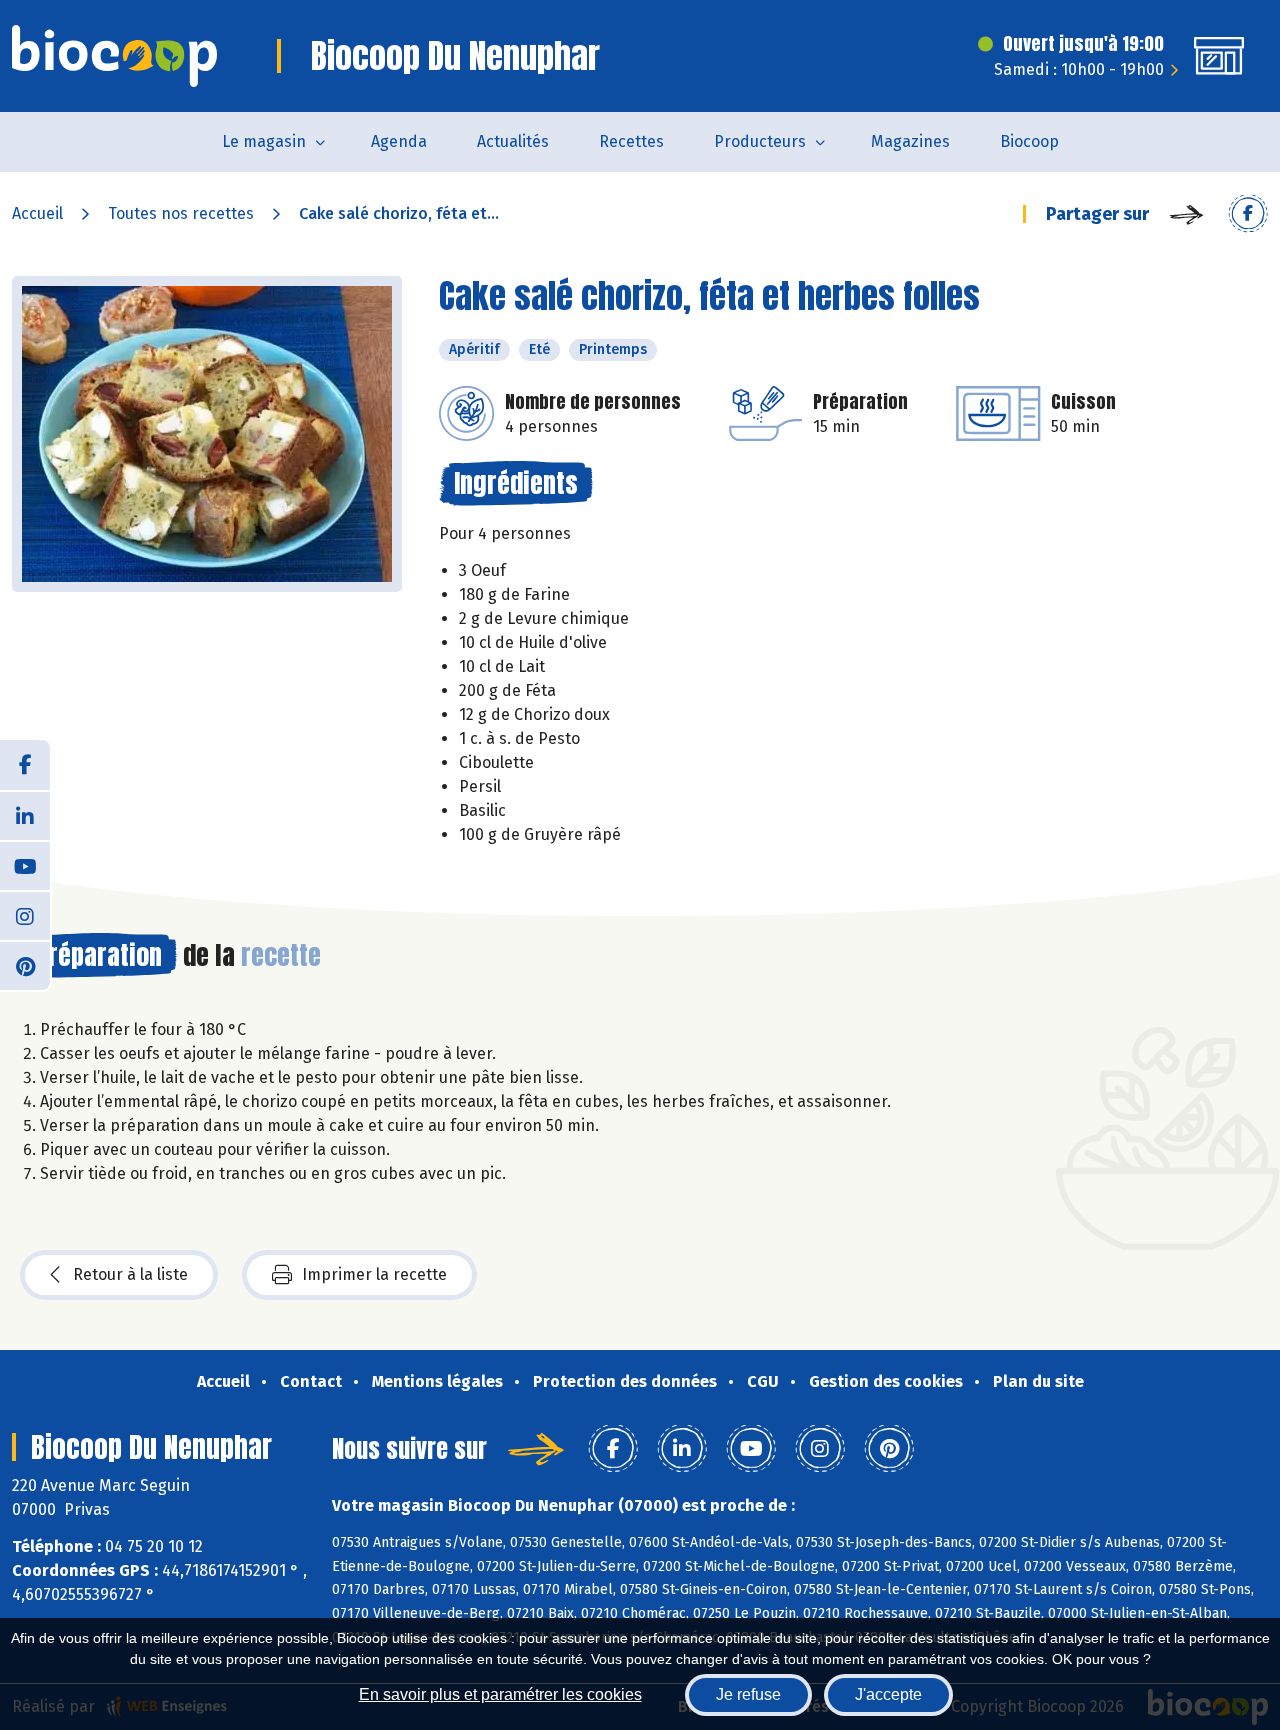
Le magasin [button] (264, 141)
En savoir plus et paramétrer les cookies (500, 1694)
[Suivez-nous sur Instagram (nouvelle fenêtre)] (25, 915)
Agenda (399, 141)
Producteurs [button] (760, 141)
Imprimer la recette (374, 1274)
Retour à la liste (130, 1274)
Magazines (910, 141)
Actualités (513, 141)
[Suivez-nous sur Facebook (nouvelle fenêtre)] (25, 765)
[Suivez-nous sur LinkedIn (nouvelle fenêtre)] (25, 815)
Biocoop (1029, 141)
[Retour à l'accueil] (114, 56)
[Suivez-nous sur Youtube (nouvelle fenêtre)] (25, 865)
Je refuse (748, 1694)
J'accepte (888, 1694)
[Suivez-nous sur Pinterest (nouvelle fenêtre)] (25, 965)
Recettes (631, 141)
